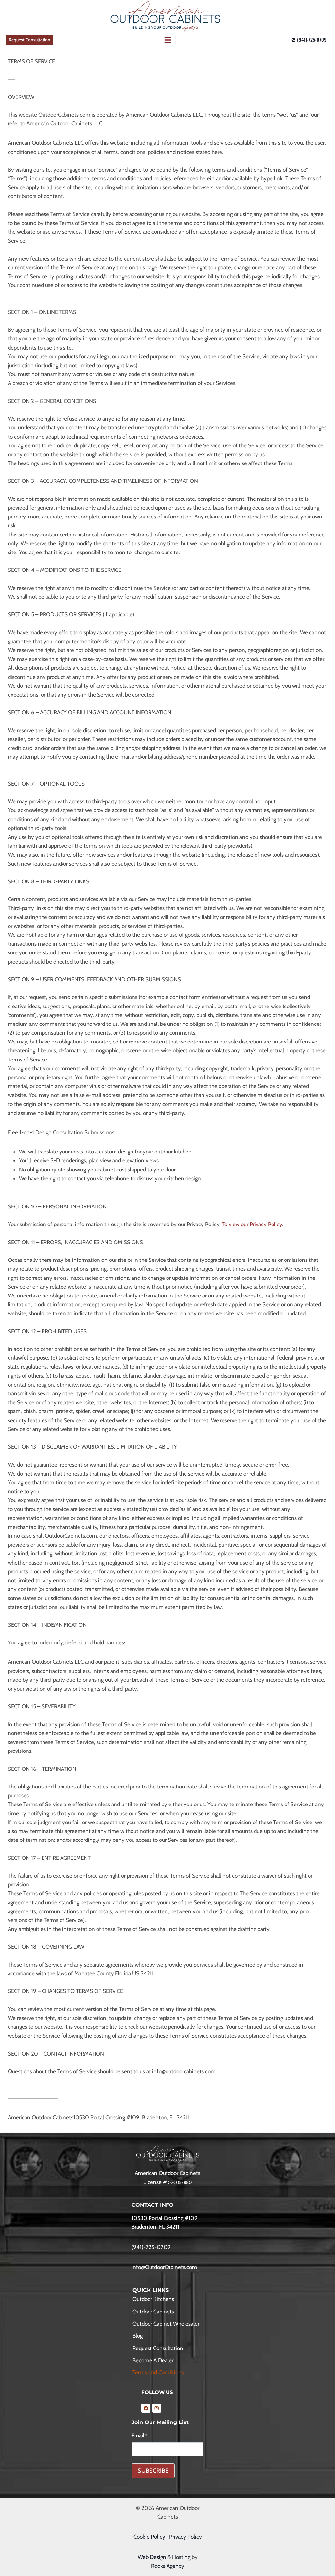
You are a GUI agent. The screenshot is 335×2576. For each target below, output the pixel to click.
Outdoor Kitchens (153, 2299)
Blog (138, 2336)
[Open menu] (167, 40)
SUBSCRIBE (153, 2471)
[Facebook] (146, 2408)
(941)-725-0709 (151, 2247)
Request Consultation (30, 40)
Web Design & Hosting (164, 2557)
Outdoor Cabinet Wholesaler (166, 2324)
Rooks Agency (168, 2566)
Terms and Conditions (158, 2372)
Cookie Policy (149, 2537)
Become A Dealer (153, 2360)
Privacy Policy (185, 2537)
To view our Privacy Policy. (253, 1224)
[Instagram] (157, 2408)
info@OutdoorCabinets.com (164, 2267)
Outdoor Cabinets (153, 2312)
